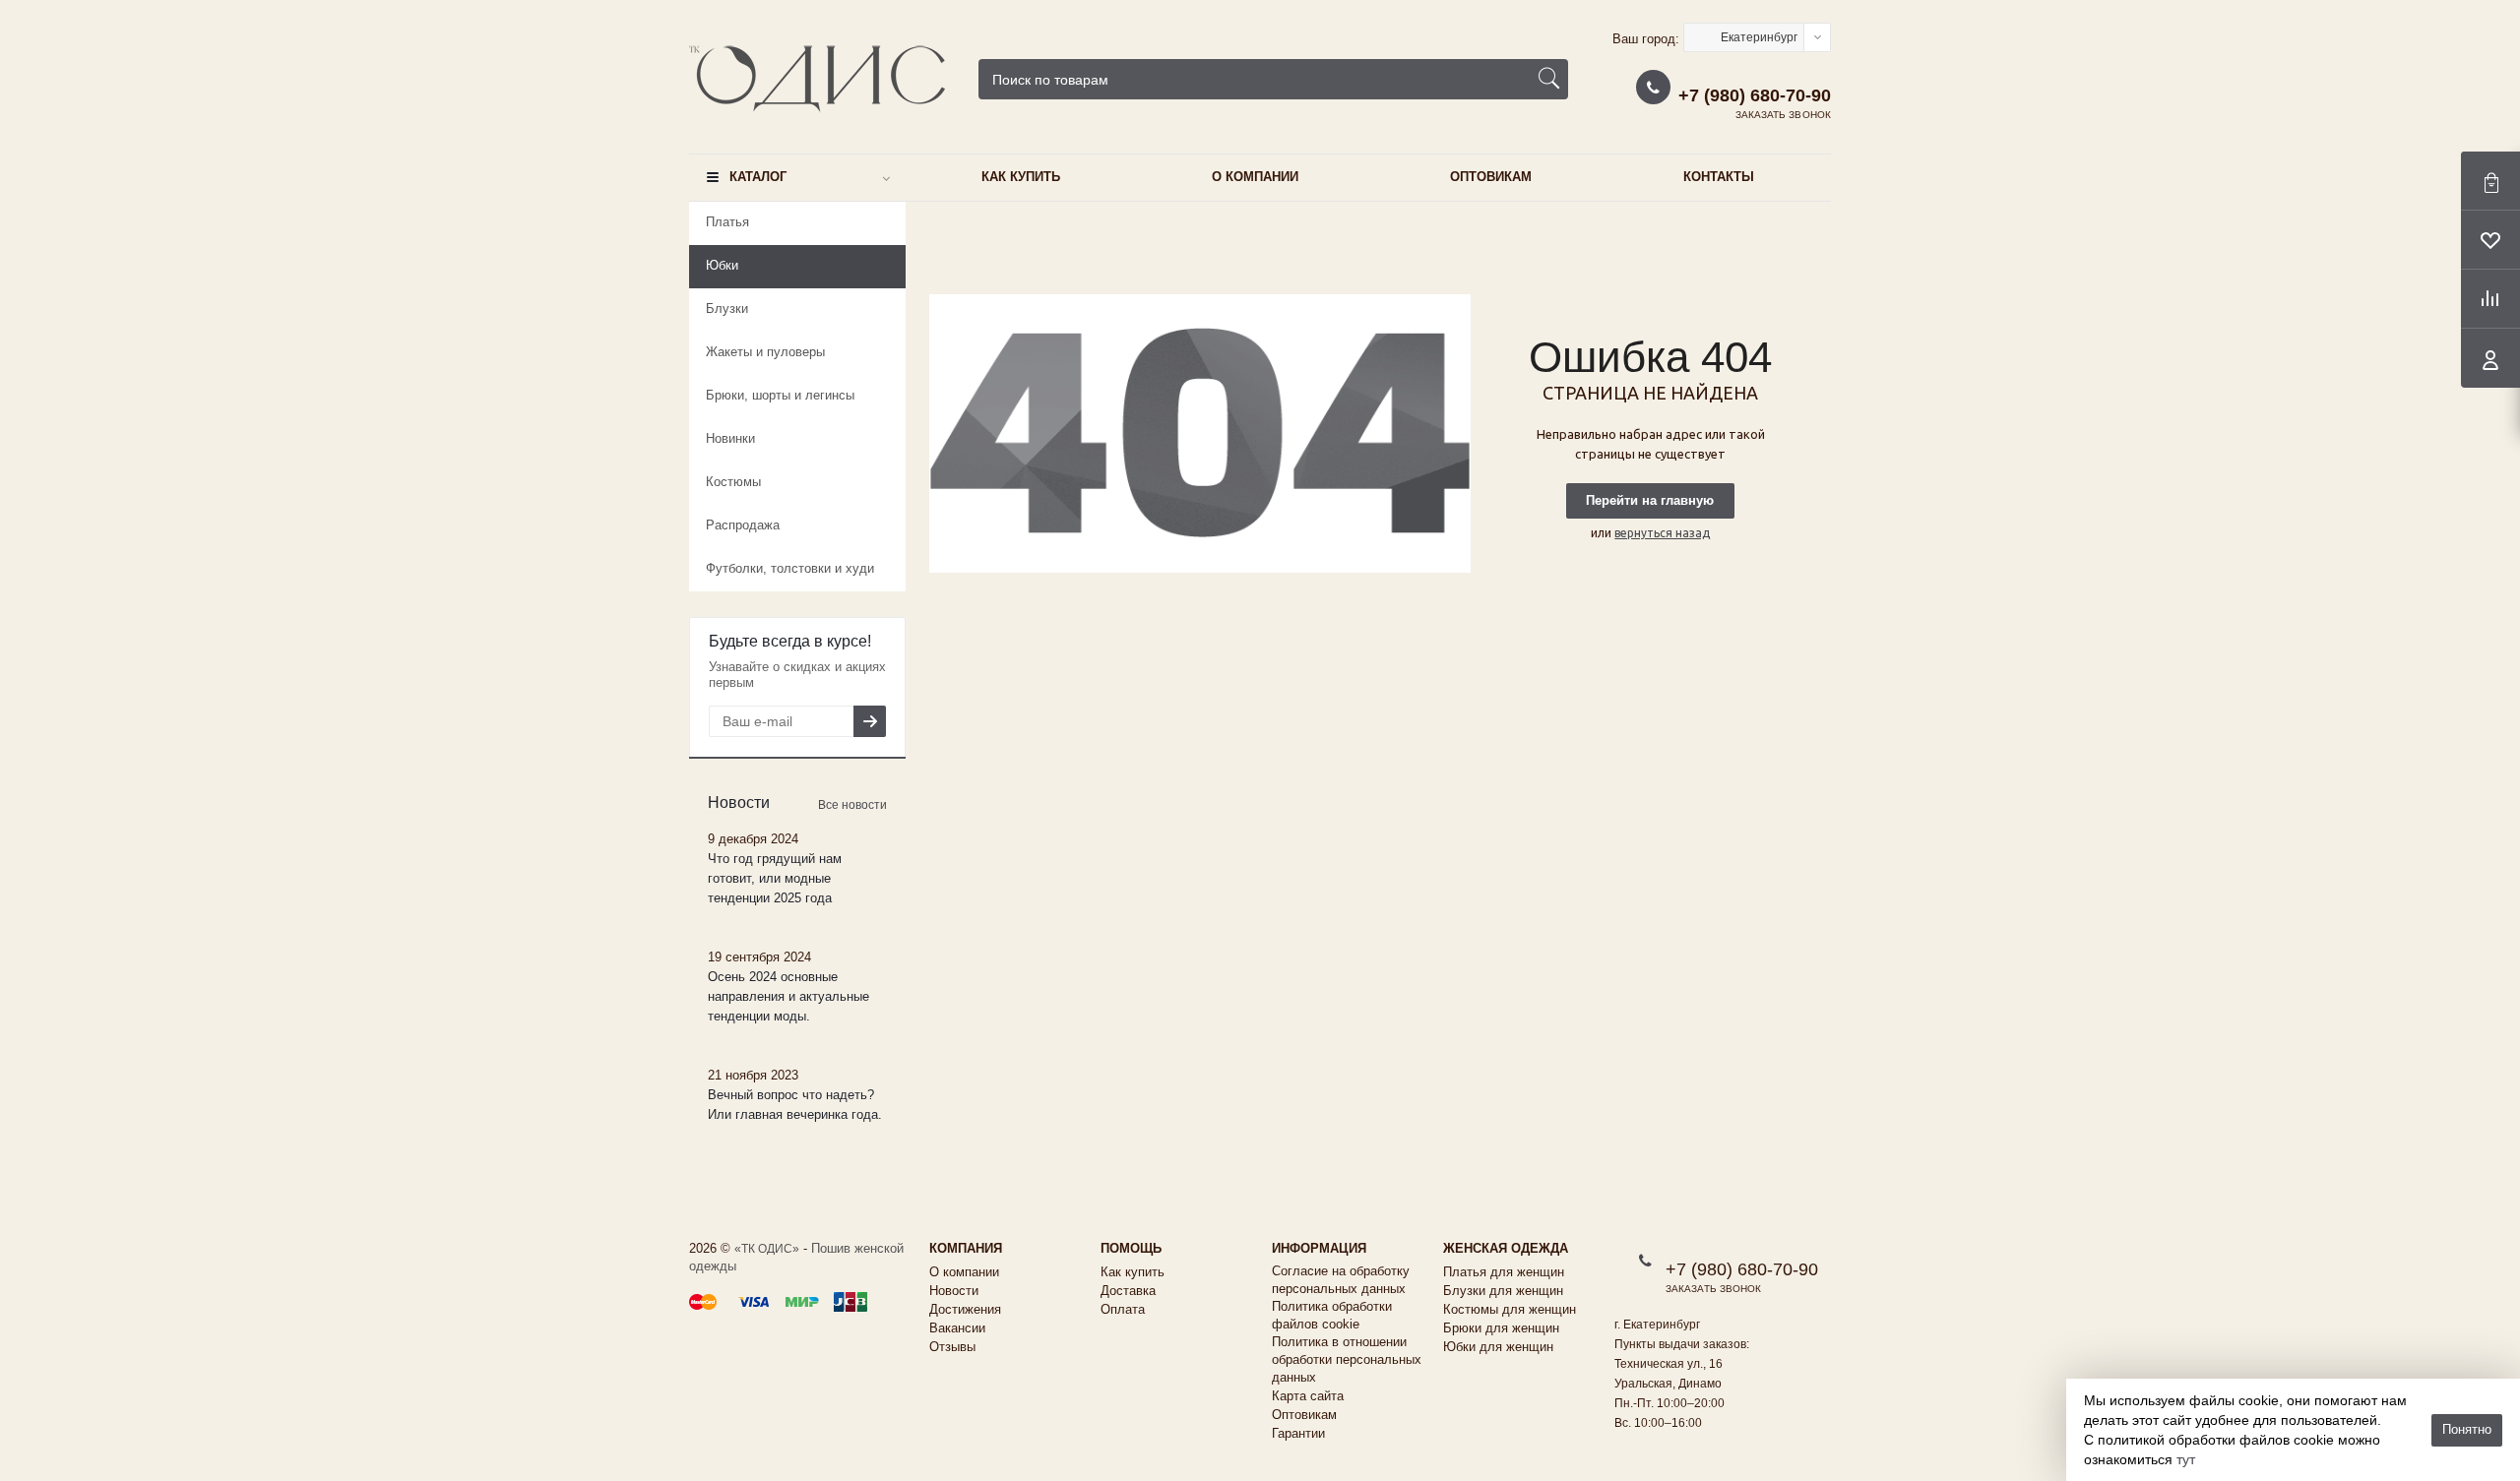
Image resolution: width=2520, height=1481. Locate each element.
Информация (1319, 1248)
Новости (954, 1291)
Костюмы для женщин (1510, 1309)
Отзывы (952, 1347)
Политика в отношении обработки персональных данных (1347, 1359)
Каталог (758, 177)
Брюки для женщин (1501, 1328)
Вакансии (957, 1328)
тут (2186, 1459)
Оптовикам (1491, 177)
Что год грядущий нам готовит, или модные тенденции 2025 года (775, 878)
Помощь (1131, 1248)
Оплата (1123, 1309)
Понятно (2467, 1429)
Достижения (965, 1309)
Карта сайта (1308, 1396)
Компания (966, 1248)
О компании (1255, 177)
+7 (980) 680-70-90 (1755, 95)
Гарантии (1298, 1433)
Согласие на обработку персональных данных (1341, 1280)
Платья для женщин (1504, 1272)
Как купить (1021, 177)
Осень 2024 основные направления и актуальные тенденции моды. (788, 996)
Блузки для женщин (1503, 1291)
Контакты (1719, 177)
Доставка (1128, 1291)
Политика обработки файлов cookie (1332, 1315)
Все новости (852, 805)
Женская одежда (1506, 1248)
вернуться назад (1662, 533)
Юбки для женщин (1498, 1347)
